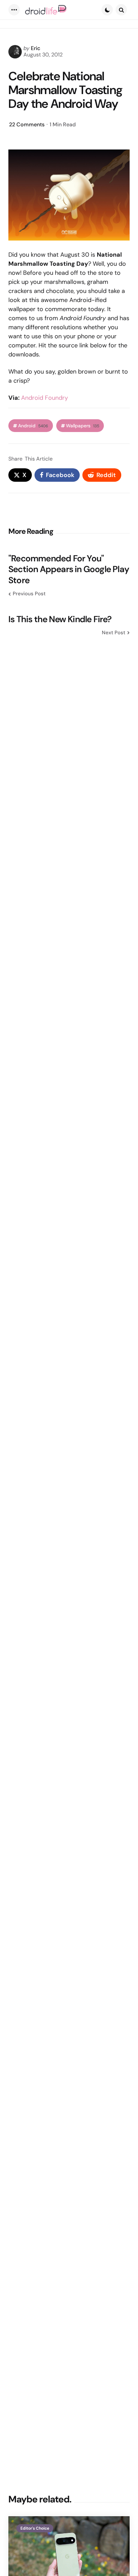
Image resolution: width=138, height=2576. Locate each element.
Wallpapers (83, 426)
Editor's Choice (35, 2528)
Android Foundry (45, 398)
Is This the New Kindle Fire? (60, 619)
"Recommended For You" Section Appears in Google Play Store (69, 569)
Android (33, 426)
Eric (36, 48)
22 (27, 124)
